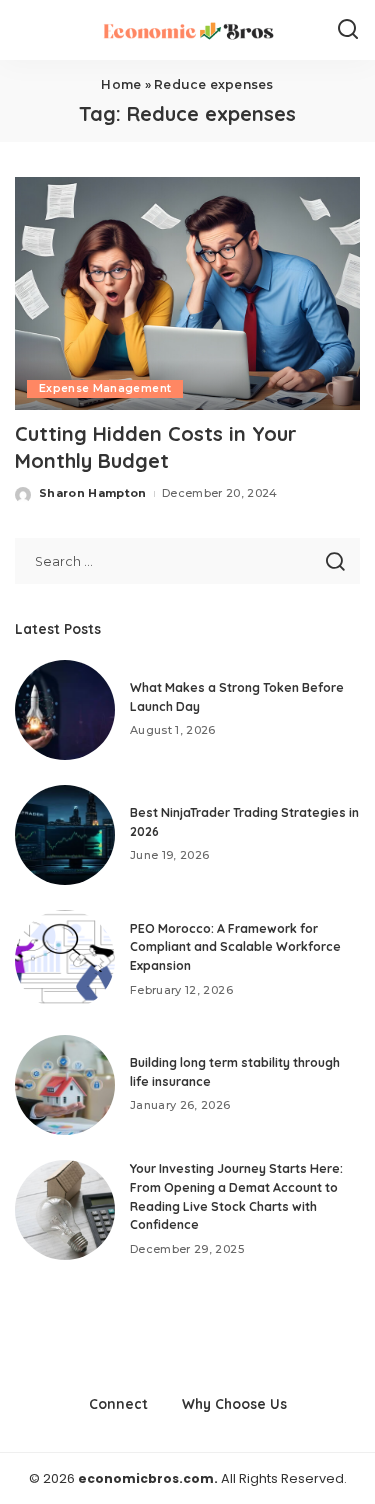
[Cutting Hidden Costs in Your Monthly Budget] (187, 293)
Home (121, 84)
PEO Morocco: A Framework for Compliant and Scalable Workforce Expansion (235, 947)
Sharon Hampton (93, 493)
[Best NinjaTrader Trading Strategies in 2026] (65, 835)
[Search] (348, 30)
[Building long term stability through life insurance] (65, 1085)
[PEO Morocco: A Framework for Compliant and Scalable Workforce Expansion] (65, 960)
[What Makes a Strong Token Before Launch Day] (65, 710)
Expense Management (105, 388)
